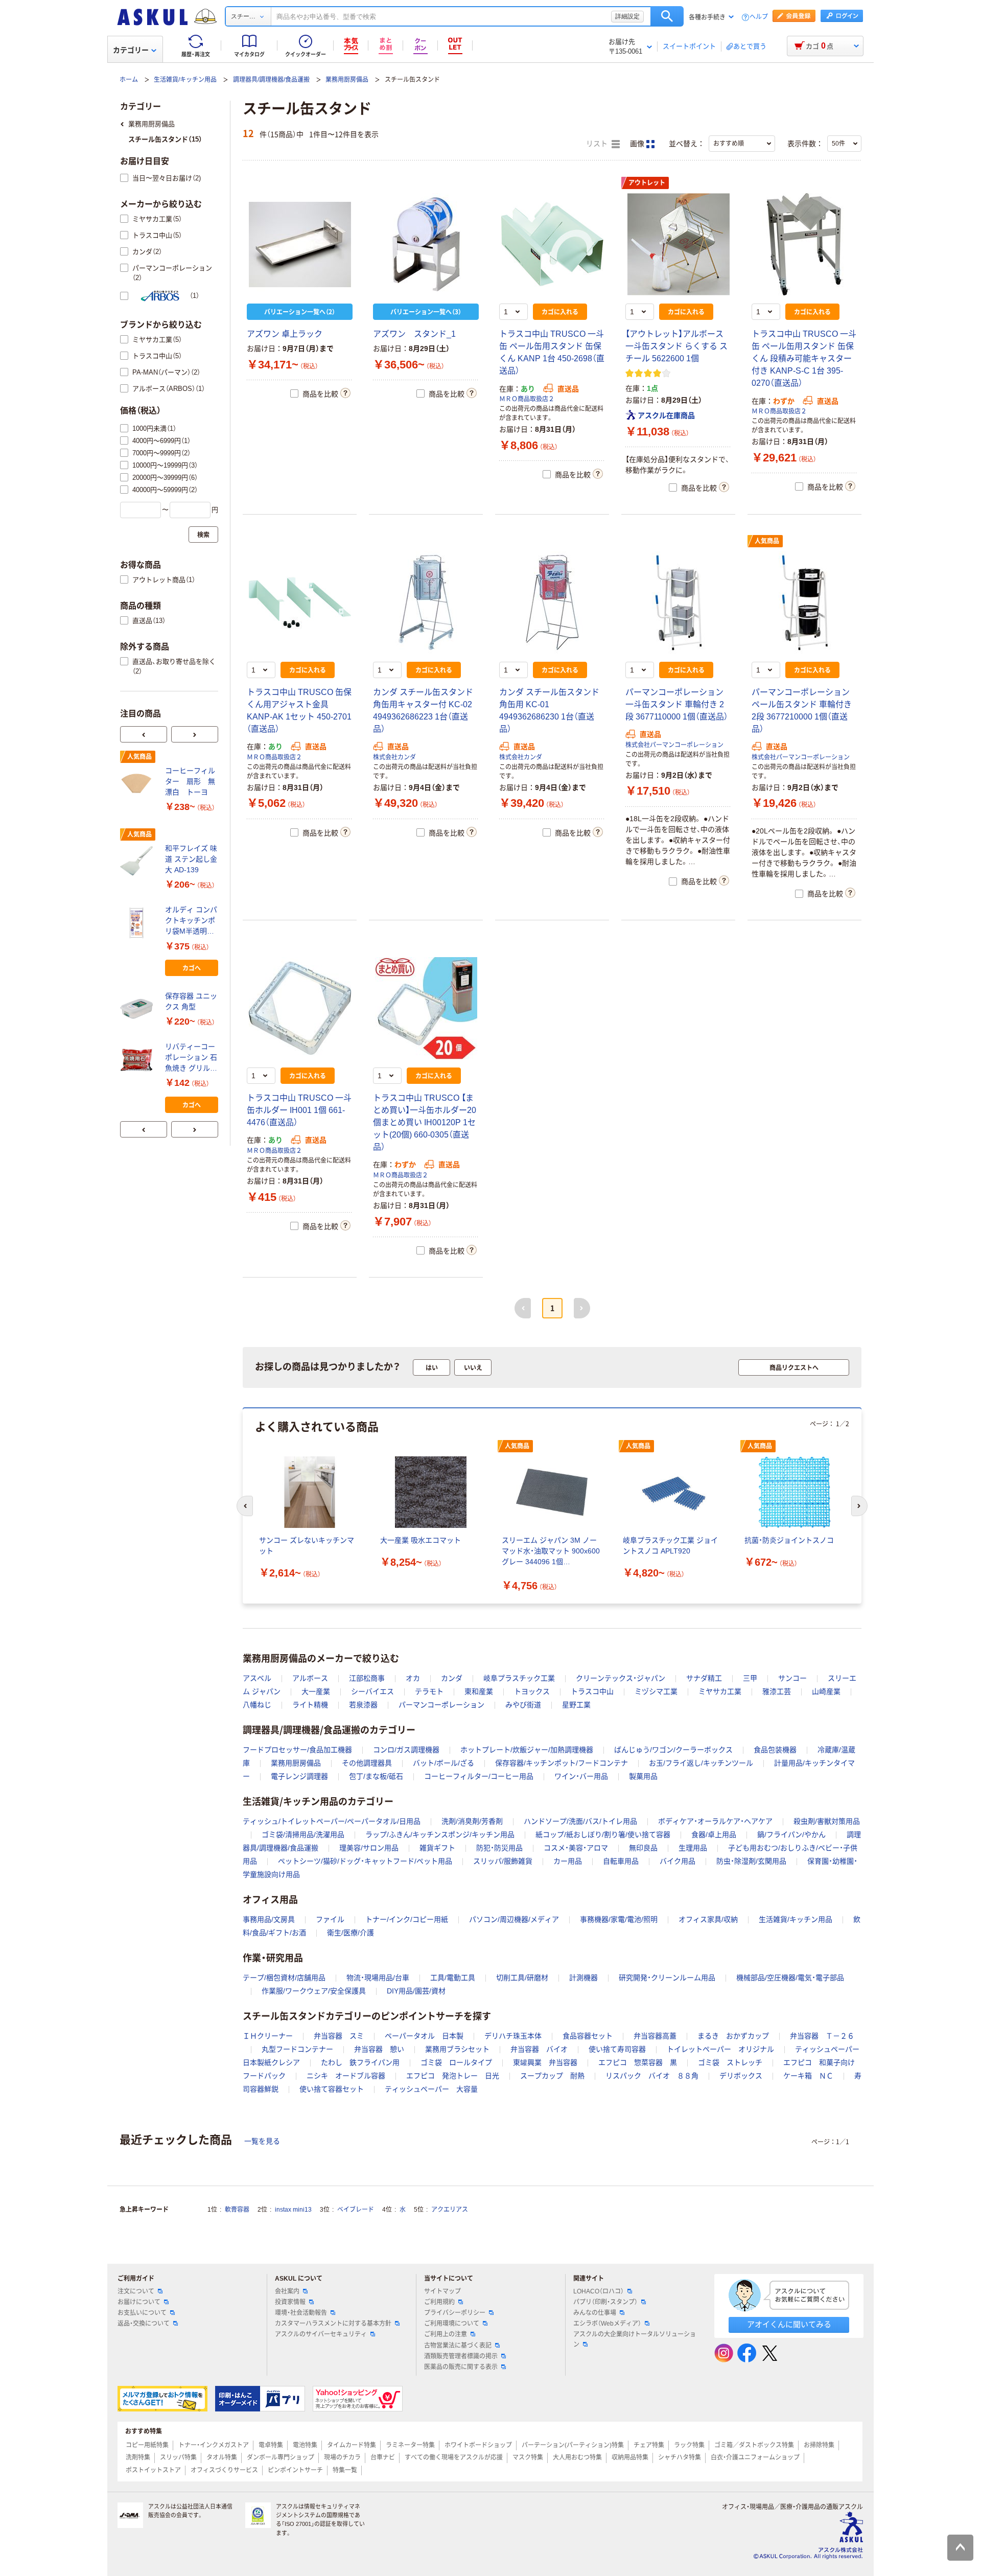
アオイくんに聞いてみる (789, 2324)
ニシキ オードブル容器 (346, 2076)
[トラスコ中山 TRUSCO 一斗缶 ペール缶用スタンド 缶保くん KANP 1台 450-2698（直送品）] (552, 244)
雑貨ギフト (437, 1848)
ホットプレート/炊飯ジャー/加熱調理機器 (527, 1750)
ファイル (330, 1919)
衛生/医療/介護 (351, 1933)
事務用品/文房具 (269, 1919)
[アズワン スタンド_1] (426, 244)
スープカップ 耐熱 (552, 2076)
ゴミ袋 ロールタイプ (456, 2062)
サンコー (792, 1678)
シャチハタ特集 (680, 2457)
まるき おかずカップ (733, 2036)
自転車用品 (621, 1861)
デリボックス (741, 2076)
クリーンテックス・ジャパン (621, 1678)
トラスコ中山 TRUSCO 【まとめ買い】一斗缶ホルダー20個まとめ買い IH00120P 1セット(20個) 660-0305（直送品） (425, 1122)
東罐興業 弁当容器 (545, 2062)
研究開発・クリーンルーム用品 (667, 1978)
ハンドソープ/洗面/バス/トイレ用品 (580, 1821)
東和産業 (479, 1691)
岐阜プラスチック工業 (519, 1678)
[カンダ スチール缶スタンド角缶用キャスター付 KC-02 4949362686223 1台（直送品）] (426, 602)
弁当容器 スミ (339, 2036)
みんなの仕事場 (595, 2313)
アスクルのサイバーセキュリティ (321, 2334)
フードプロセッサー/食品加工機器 (297, 1750)
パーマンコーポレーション (441, 1705)
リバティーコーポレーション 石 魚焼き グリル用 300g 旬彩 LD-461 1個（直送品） (191, 1058)
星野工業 (576, 1705)
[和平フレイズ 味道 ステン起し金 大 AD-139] (138, 861)
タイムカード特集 (352, 2445)
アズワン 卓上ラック (285, 334)
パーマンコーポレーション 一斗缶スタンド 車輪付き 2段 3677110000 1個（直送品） (677, 704)
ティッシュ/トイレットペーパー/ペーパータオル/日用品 (332, 1821)
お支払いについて (142, 2313)
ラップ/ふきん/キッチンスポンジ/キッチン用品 (440, 1835)
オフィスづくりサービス (224, 2470)
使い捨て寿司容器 (617, 2049)
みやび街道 (523, 1705)
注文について (136, 2291)
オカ (413, 1678)
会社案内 (287, 2291)
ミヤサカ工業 (720, 1691)
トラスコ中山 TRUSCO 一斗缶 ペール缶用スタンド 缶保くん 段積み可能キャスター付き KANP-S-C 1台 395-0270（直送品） (804, 358)
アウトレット (647, 183)
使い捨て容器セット (332, 2089)
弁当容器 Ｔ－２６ (822, 2036)
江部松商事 (367, 1678)
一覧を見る (262, 2141)
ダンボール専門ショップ (281, 2457)
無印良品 (643, 1848)
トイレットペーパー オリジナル (720, 2049)
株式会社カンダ (394, 757)
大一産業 (316, 1691)
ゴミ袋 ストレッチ (730, 2062)
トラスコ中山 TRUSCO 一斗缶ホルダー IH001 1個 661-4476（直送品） (299, 1110)
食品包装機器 (775, 1750)
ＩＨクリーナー (268, 2036)
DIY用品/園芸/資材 (416, 1991)
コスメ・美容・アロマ (576, 1848)
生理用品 (693, 1848)
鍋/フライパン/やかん (791, 1835)
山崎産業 (826, 1691)
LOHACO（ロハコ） (599, 2291)
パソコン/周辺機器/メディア (514, 1919)
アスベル (257, 1678)
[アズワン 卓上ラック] (300, 244)
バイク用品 (678, 1861)
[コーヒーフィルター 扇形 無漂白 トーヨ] (138, 783)
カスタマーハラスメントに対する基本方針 (333, 2324)
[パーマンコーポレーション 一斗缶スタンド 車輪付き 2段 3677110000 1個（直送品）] (678, 602)
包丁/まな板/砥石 (376, 1776)
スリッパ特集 (178, 2457)
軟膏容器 (237, 2210)
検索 (667, 16)
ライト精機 (310, 1705)
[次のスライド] (195, 734)
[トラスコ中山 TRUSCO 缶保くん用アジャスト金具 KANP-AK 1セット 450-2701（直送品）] (300, 602)
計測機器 (583, 1978)
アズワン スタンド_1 (414, 334)
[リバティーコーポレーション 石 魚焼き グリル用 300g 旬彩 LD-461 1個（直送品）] (138, 1060)
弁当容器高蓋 (655, 2036)
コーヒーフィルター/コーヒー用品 (479, 1776)
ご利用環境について (452, 2324)
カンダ (452, 1678)
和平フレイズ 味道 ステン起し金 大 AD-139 (191, 859)
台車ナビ (383, 2457)
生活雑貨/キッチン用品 (185, 80)
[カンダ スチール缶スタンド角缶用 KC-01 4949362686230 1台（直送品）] (552, 602)
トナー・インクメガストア (214, 2445)
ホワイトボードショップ (478, 2445)
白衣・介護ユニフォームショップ (755, 2457)
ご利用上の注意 (446, 2334)
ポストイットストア (153, 2470)
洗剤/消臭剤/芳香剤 (472, 1821)
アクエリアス (450, 2210)
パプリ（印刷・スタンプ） (605, 2302)
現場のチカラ (342, 2457)
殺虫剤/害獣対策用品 (827, 1821)
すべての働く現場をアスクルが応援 (454, 2457)
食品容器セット (588, 2036)
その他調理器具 (367, 1763)
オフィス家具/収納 (708, 1919)
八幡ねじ (257, 1705)
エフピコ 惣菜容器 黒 (638, 2062)
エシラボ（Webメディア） (607, 2324)
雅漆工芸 (777, 1691)
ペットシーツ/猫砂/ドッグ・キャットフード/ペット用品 (365, 1861)
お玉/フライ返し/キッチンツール (701, 1763)
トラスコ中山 (592, 1691)
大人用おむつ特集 (577, 2457)
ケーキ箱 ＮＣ (808, 2076)
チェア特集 (649, 2445)
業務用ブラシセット (457, 2049)
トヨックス (532, 1691)
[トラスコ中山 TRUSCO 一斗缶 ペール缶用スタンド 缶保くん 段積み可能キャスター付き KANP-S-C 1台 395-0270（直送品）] (804, 244)
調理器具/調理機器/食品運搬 (271, 80)
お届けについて (139, 2302)
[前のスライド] (144, 734)
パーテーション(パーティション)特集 (573, 2445)
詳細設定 (627, 16)
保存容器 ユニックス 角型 (191, 1001)
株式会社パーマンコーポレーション (674, 745)
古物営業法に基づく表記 (458, 2346)
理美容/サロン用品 (369, 1848)
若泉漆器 (363, 1705)
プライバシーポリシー (455, 2313)
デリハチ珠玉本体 (513, 2036)
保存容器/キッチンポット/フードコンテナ (562, 1763)
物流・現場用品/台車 (378, 1978)
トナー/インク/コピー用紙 (407, 1919)
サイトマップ (442, 2291)
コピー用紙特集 (147, 2445)
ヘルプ (759, 17)
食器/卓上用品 (714, 1835)
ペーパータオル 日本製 (424, 2036)
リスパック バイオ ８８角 (652, 2076)
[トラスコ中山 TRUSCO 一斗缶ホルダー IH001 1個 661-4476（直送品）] (300, 1008)
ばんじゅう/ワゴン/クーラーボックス (673, 1750)
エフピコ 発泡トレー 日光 (453, 2076)
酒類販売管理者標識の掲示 (461, 2356)
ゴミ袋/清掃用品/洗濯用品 (303, 1835)
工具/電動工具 (453, 1978)
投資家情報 (290, 2302)
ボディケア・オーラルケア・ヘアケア (715, 1821)
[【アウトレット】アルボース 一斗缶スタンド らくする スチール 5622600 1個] (678, 244)
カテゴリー (131, 50)
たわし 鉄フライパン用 (360, 2062)
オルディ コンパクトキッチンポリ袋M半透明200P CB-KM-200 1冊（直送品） (191, 921)
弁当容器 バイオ (539, 2049)
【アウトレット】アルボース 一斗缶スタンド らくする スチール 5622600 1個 (676, 346)
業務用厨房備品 (347, 80)
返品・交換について (144, 2324)
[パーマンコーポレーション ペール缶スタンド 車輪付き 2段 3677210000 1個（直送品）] (804, 602)
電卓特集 (271, 2445)
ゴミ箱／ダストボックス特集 (754, 2445)
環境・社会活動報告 (301, 2313)
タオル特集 (222, 2457)
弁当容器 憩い (379, 2049)
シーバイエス (372, 1691)
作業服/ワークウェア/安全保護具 (314, 1991)
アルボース (310, 1678)
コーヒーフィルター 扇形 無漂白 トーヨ (190, 781)
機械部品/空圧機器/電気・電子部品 (790, 1978)
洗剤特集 (138, 2457)
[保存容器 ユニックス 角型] (138, 1009)
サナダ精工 (704, 1678)
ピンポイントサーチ (295, 2470)
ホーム (129, 80)
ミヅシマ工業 (656, 1691)
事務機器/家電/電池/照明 (619, 1919)
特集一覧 (345, 2470)
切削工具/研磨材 (522, 1978)
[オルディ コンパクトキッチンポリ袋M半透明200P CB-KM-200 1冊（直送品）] (138, 923)
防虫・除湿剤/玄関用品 (751, 1861)
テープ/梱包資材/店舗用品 (284, 1978)
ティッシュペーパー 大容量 (431, 2089)
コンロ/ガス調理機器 (406, 1750)
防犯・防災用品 (499, 1848)
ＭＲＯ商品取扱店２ (527, 399)
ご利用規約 (439, 2302)
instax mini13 (293, 2210)
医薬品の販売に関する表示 (461, 2367)
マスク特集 (528, 2457)
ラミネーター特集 (410, 2445)
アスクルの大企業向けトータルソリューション (635, 2339)
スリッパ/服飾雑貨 (503, 1861)
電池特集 (305, 2445)
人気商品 (767, 541)
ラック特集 (689, 2445)
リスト (598, 144)
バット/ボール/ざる (443, 1763)
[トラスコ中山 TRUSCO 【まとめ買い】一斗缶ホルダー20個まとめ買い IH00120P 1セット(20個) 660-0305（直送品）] (426, 1008)
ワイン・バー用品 (581, 1776)
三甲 (750, 1678)
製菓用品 (643, 1776)
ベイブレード (356, 2210)
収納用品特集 (630, 2457)
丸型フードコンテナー (297, 2049)
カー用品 (568, 1861)
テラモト (429, 1691)
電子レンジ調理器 (299, 1776)
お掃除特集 (819, 2445)
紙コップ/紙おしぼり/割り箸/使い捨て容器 (603, 1835)
